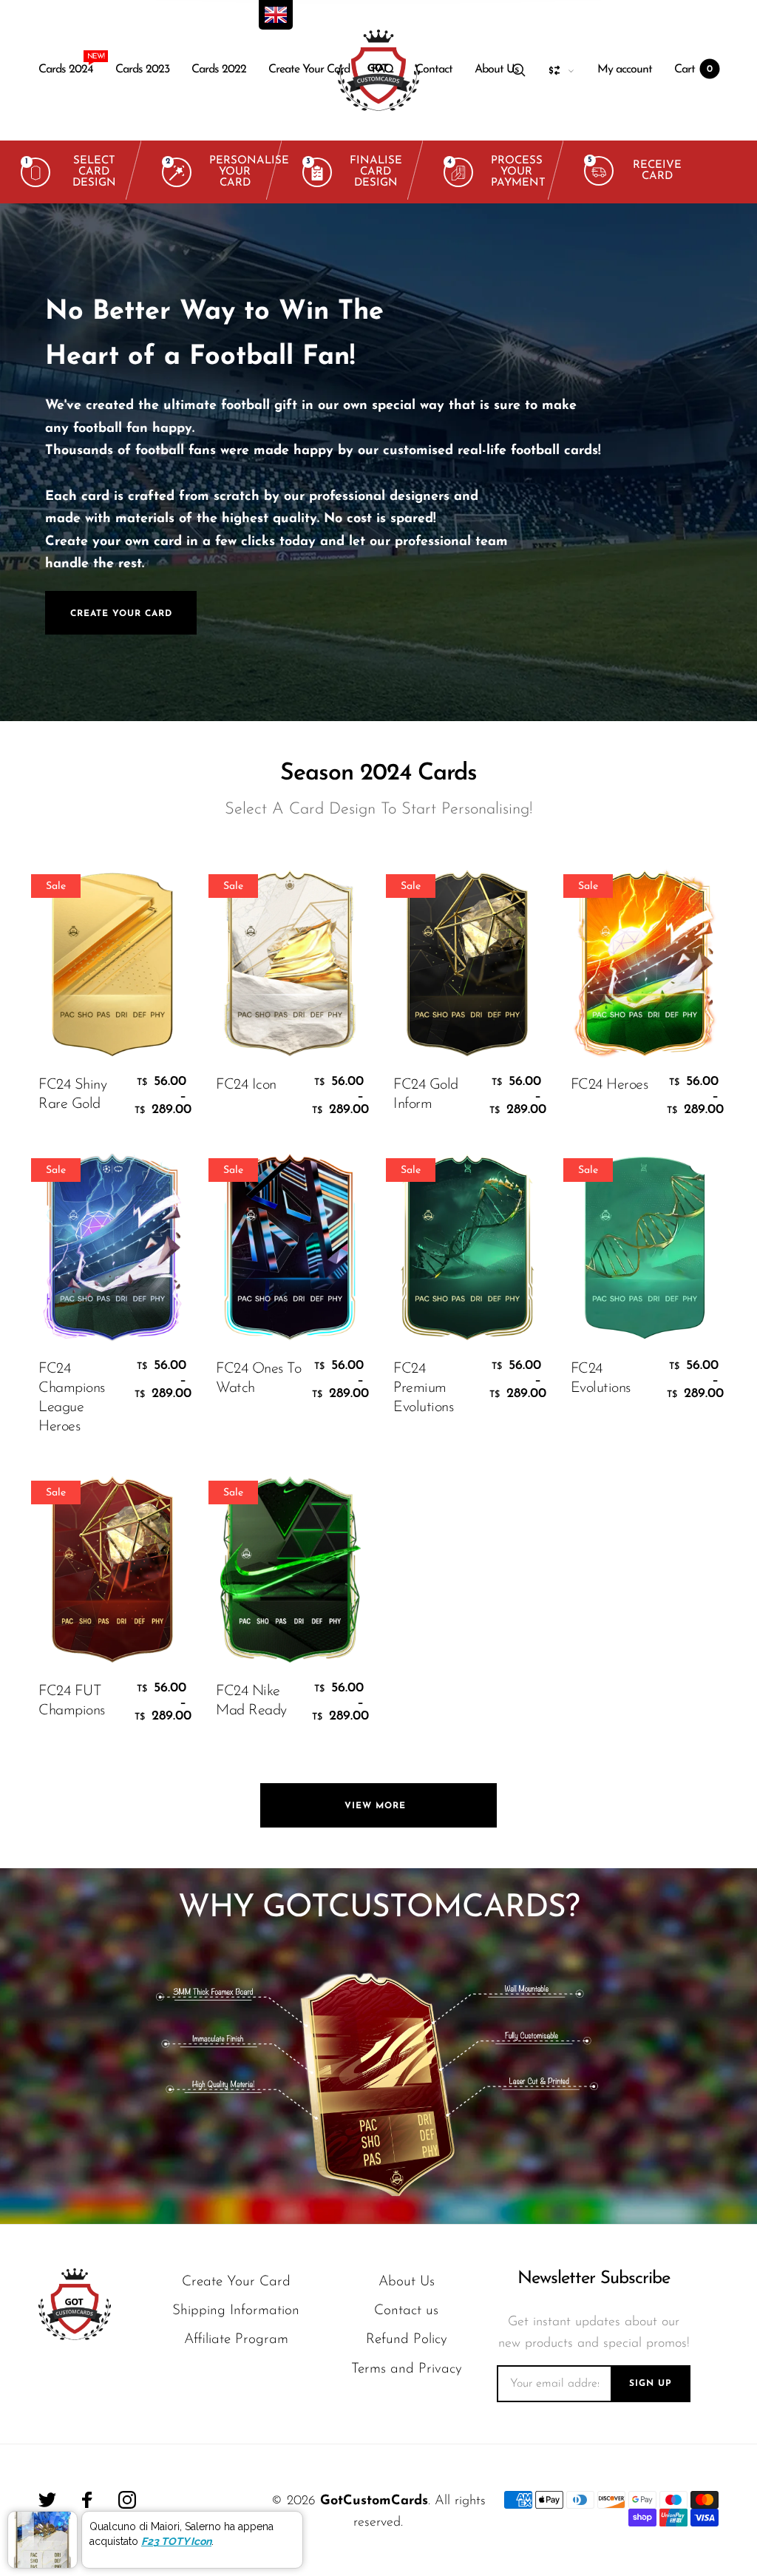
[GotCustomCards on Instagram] (127, 2500)
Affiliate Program (236, 2340)
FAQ (383, 70)
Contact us (406, 2311)
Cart (693, 70)
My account (625, 70)
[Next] (716, 462)
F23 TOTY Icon (176, 2541)
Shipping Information (236, 2311)
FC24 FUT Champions (72, 1701)
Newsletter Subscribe (594, 2279)
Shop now (415, 509)
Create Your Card (309, 70)
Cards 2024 (66, 66)
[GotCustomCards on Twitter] (47, 2500)
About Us (497, 70)
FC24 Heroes (610, 1085)
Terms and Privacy (407, 2369)
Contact (434, 70)
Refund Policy (407, 2340)
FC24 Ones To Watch (258, 1379)
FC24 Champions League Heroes (72, 1398)
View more (379, 1806)
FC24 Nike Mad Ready (251, 1701)
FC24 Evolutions (601, 1379)
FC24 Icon (246, 1085)
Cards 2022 (219, 70)
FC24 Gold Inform (426, 1095)
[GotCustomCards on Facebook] (87, 2500)
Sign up (651, 2384)
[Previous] (41, 462)
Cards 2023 (142, 70)
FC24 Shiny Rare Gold (72, 1095)
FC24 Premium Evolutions (423, 1388)
